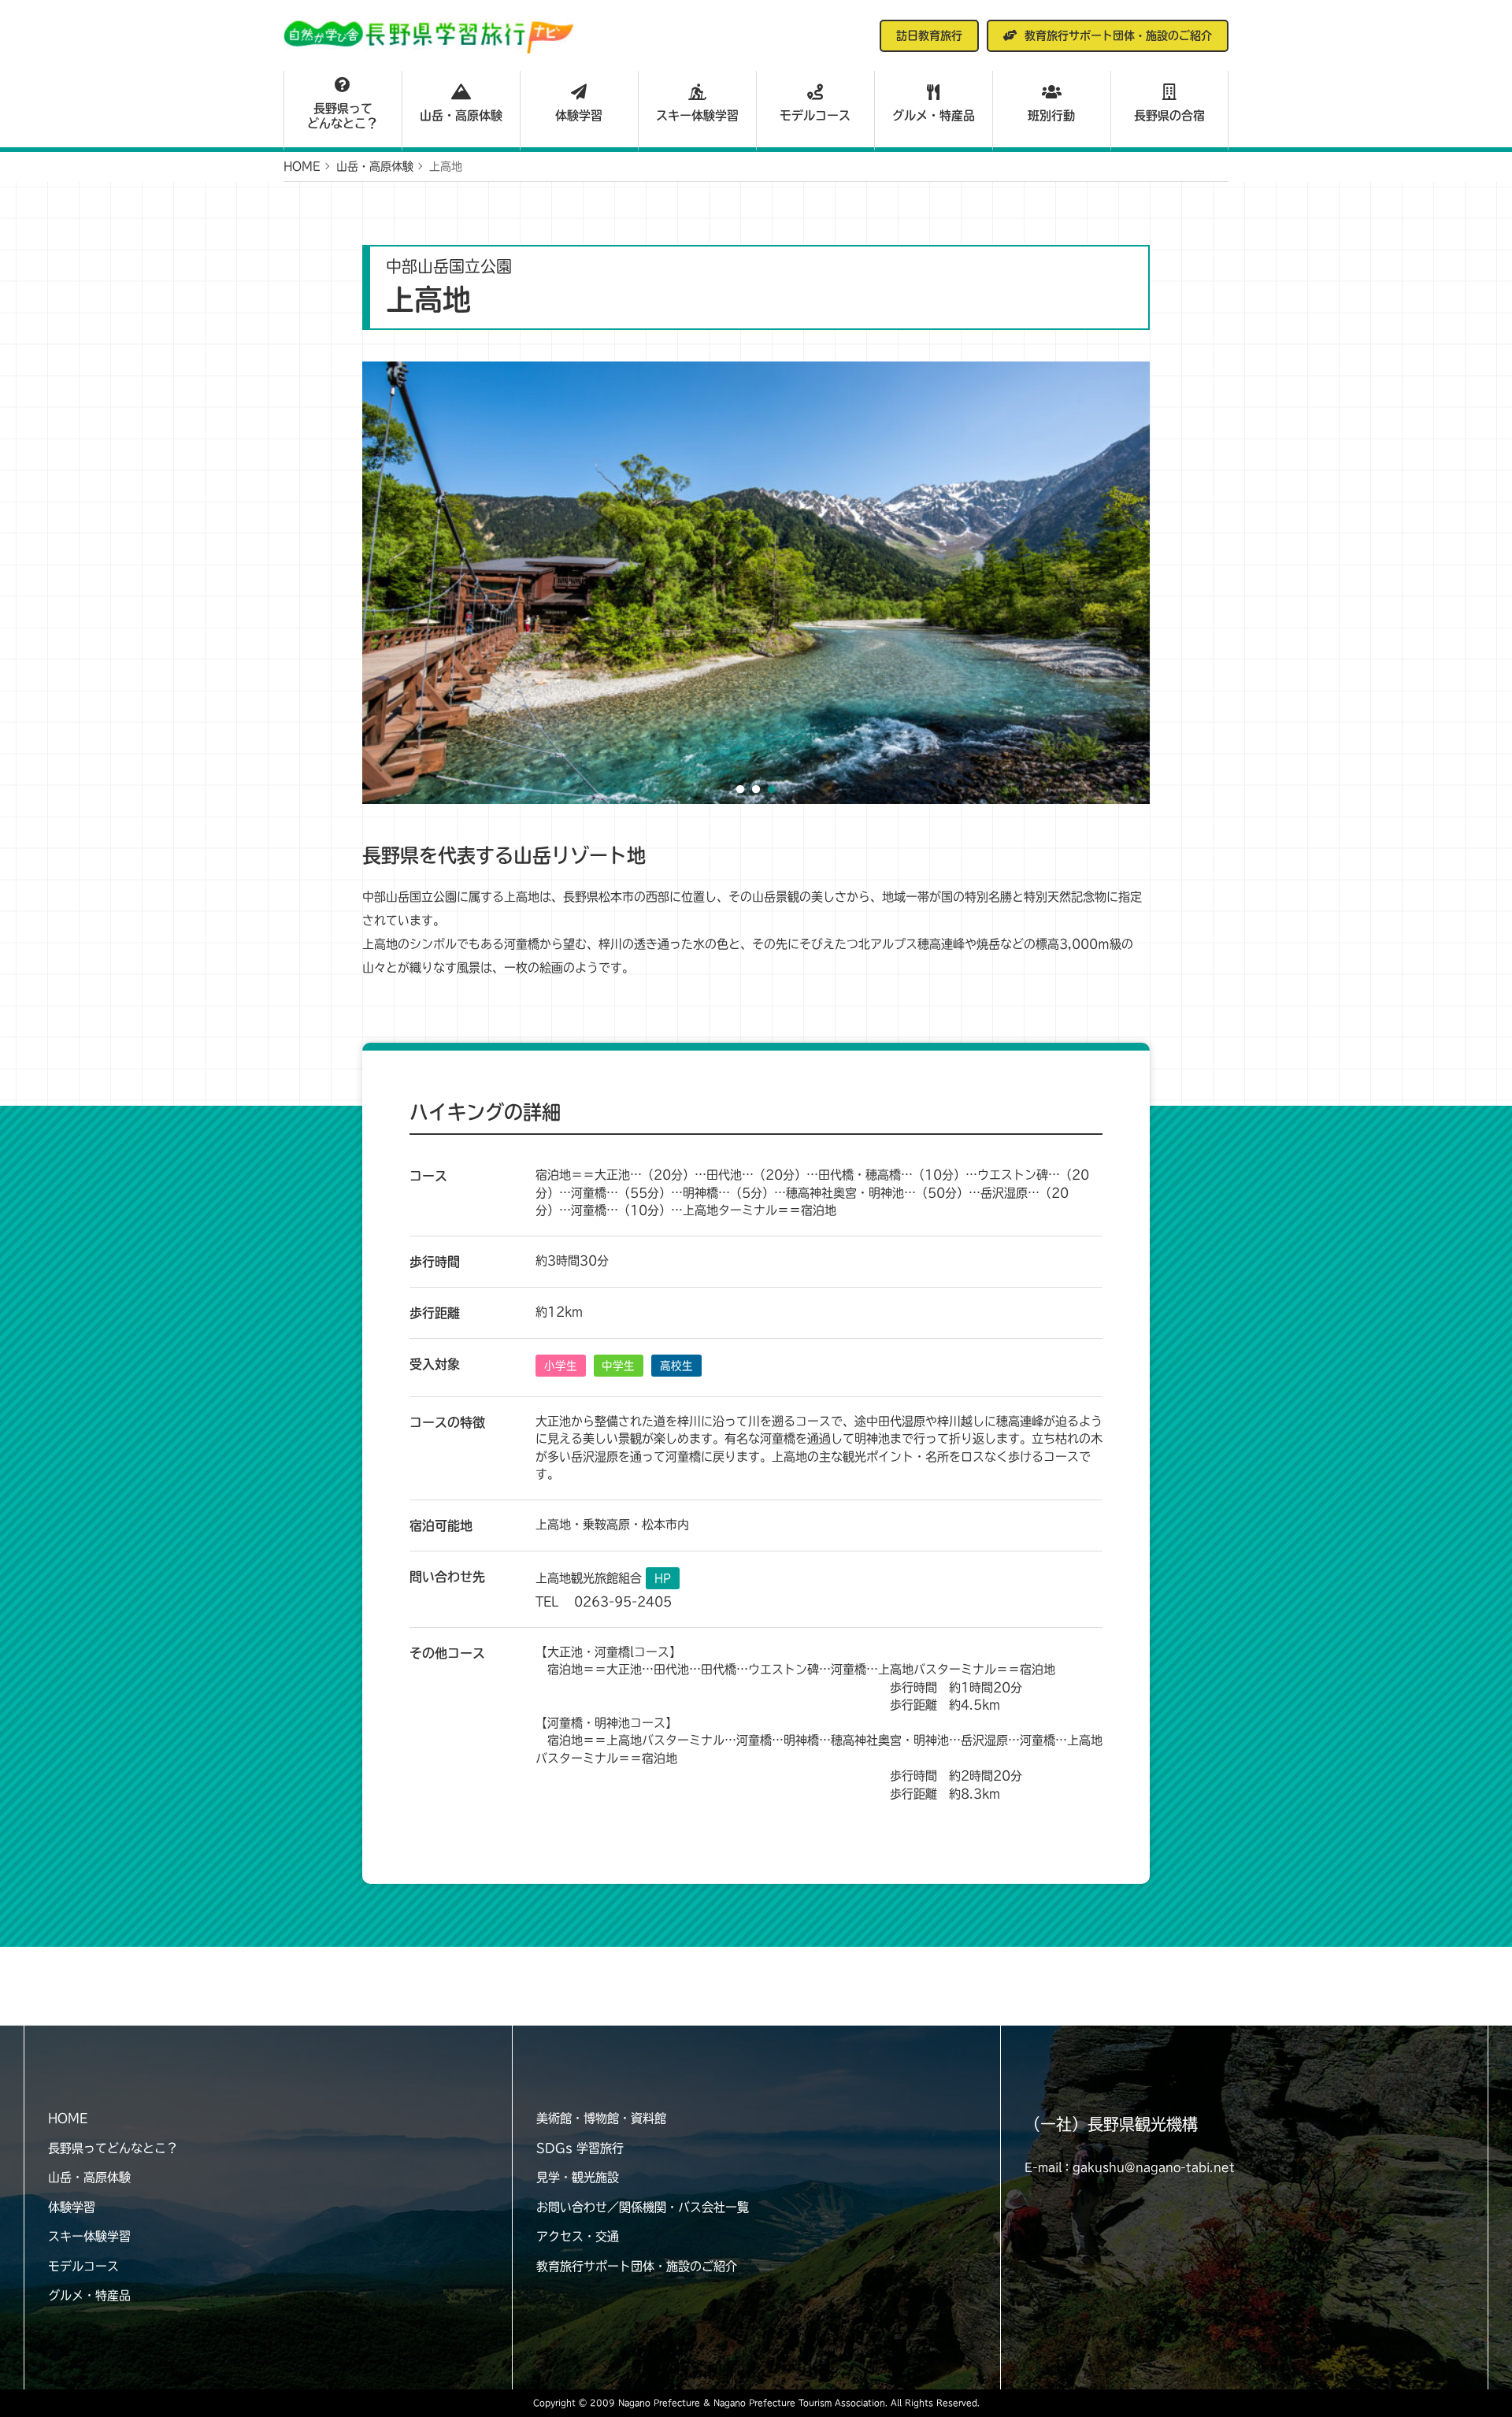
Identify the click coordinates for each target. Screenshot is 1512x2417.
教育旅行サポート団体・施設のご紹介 (637, 2266)
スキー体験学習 (697, 115)
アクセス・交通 (578, 2236)
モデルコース (815, 115)
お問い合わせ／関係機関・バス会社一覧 (643, 2207)
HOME (68, 2118)
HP (663, 1578)
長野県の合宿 (1169, 115)
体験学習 (579, 115)
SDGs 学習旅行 (580, 2148)
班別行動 (1051, 115)
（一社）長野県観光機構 (1111, 2124)
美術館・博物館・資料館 (601, 2118)
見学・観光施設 (578, 2177)
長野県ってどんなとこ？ (343, 116)
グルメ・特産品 (934, 115)
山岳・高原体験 (461, 115)
